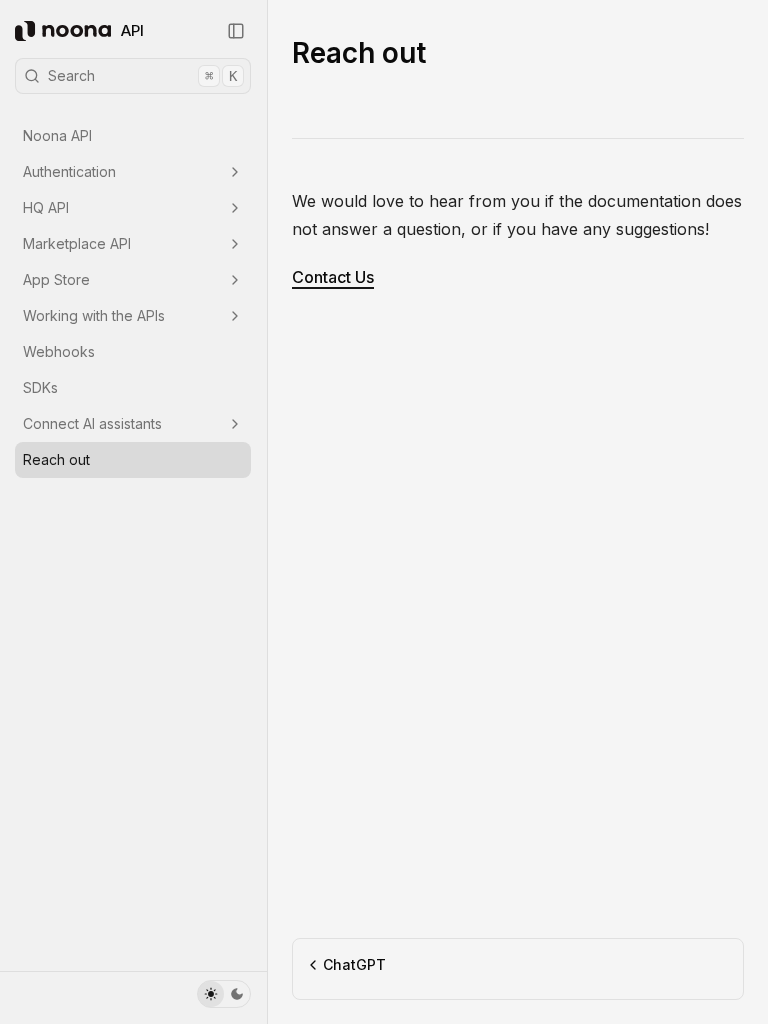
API (132, 30)
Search (142, 75)
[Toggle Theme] (224, 994)
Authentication (69, 171)
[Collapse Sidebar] (236, 31)
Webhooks (59, 351)
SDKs (40, 387)
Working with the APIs (94, 315)
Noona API (57, 135)
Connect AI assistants (92, 423)
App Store (56, 279)
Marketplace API (77, 243)
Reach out (56, 459)
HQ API (46, 207)
